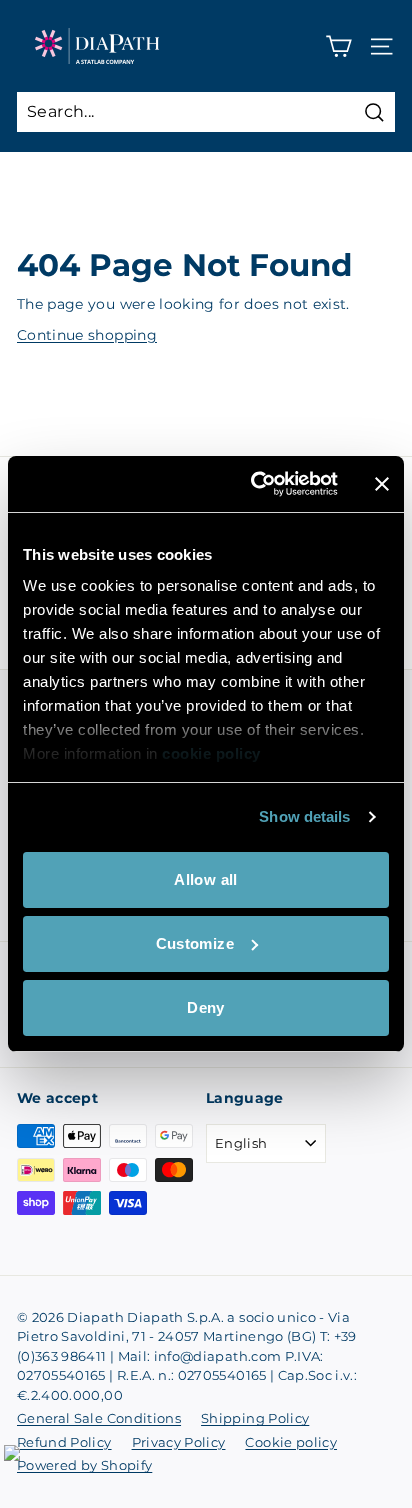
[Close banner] (382, 484)
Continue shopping (87, 335)
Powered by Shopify (84, 1465)
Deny (206, 1007)
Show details (304, 816)
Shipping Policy (255, 1418)
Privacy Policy (179, 1442)
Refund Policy (64, 1442)
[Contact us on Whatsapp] (24, 1465)
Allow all (205, 879)
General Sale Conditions (99, 1418)
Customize (195, 943)
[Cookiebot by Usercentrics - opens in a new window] (255, 484)
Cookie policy (291, 1442)
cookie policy (211, 753)
